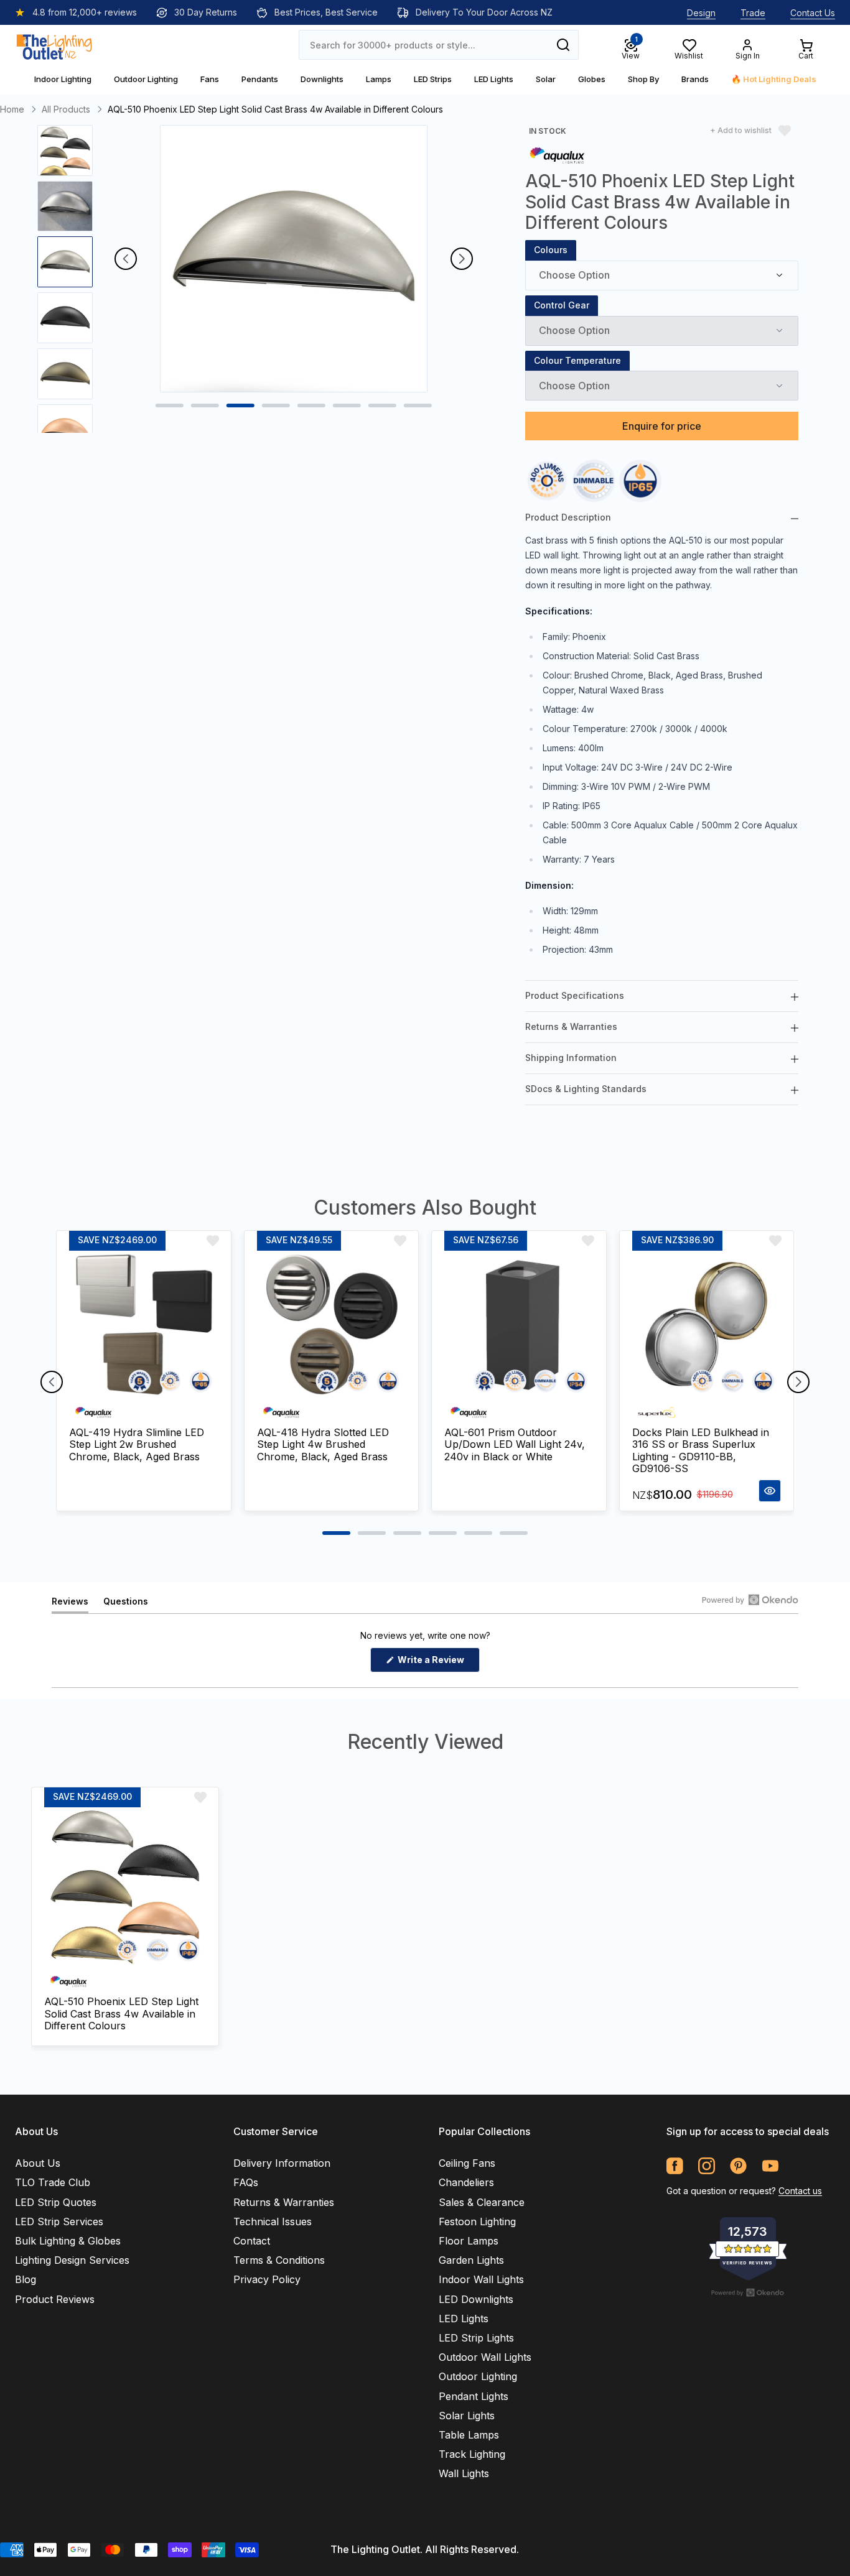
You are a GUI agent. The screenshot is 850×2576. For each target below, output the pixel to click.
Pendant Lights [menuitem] (474, 2396)
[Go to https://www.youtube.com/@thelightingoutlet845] (770, 2166)
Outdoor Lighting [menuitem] (478, 2376)
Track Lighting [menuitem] (472, 2454)
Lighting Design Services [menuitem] (72, 2260)
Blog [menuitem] (26, 2279)
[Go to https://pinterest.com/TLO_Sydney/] (738, 2166)
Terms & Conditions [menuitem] (279, 2260)
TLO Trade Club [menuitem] (53, 2182)
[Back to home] (54, 45)
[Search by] (563, 45)
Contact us (800, 2191)
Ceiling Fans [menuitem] (467, 2163)
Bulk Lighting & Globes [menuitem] (68, 2241)
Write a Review (438, 1663)
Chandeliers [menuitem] (466, 2182)
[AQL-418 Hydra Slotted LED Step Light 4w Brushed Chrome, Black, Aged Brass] (332, 1325)
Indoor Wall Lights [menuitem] (481, 2279)
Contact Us (813, 13)
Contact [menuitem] (252, 2241)
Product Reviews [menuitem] (55, 2299)
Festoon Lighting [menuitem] (477, 2222)
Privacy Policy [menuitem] (267, 2279)
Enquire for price (662, 426)
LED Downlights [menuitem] (476, 2299)
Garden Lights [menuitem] (471, 2260)
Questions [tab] (126, 1604)
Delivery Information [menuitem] (282, 2163)
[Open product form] (770, 1491)
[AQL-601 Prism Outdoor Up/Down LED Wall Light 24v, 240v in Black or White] (519, 1325)
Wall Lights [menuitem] (464, 2473)
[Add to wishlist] (213, 1241)
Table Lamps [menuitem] (469, 2435)
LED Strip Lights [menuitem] (476, 2338)
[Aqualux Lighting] (557, 155)
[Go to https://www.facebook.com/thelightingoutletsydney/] (675, 2166)
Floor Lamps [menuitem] (469, 2241)
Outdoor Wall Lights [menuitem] (485, 2357)
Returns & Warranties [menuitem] (284, 2202)
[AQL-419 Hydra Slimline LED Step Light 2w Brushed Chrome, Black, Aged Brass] (144, 1325)
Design (701, 13)
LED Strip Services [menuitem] (59, 2222)
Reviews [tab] (70, 1604)
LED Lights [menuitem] (464, 2319)
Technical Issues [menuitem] (273, 2222)
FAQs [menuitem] (246, 2182)
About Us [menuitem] (38, 2163)
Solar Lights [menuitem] (467, 2416)
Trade (753, 13)
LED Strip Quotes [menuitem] (56, 2202)
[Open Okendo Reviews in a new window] (750, 1600)
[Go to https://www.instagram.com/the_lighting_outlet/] (707, 2166)
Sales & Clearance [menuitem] (482, 2202)
